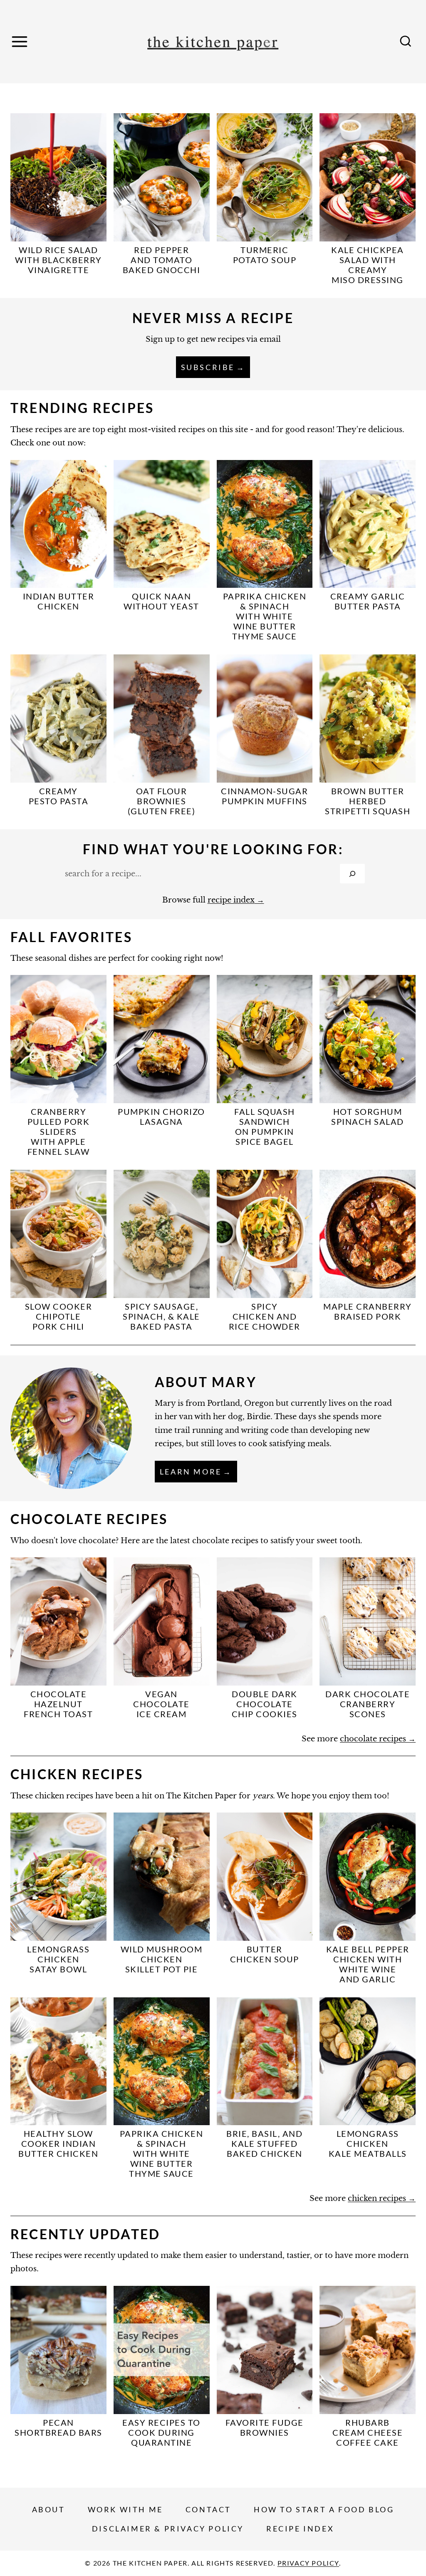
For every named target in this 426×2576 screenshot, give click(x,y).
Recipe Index (300, 2529)
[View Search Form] (406, 42)
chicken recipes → (382, 2198)
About (49, 2509)
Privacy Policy (308, 2563)
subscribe (208, 367)
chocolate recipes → (378, 1739)
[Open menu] (21, 41)
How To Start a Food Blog (324, 2509)
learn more (191, 1472)
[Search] (352, 874)
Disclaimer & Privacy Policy (168, 2529)
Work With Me (125, 2509)
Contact (208, 2509)
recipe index (231, 900)
